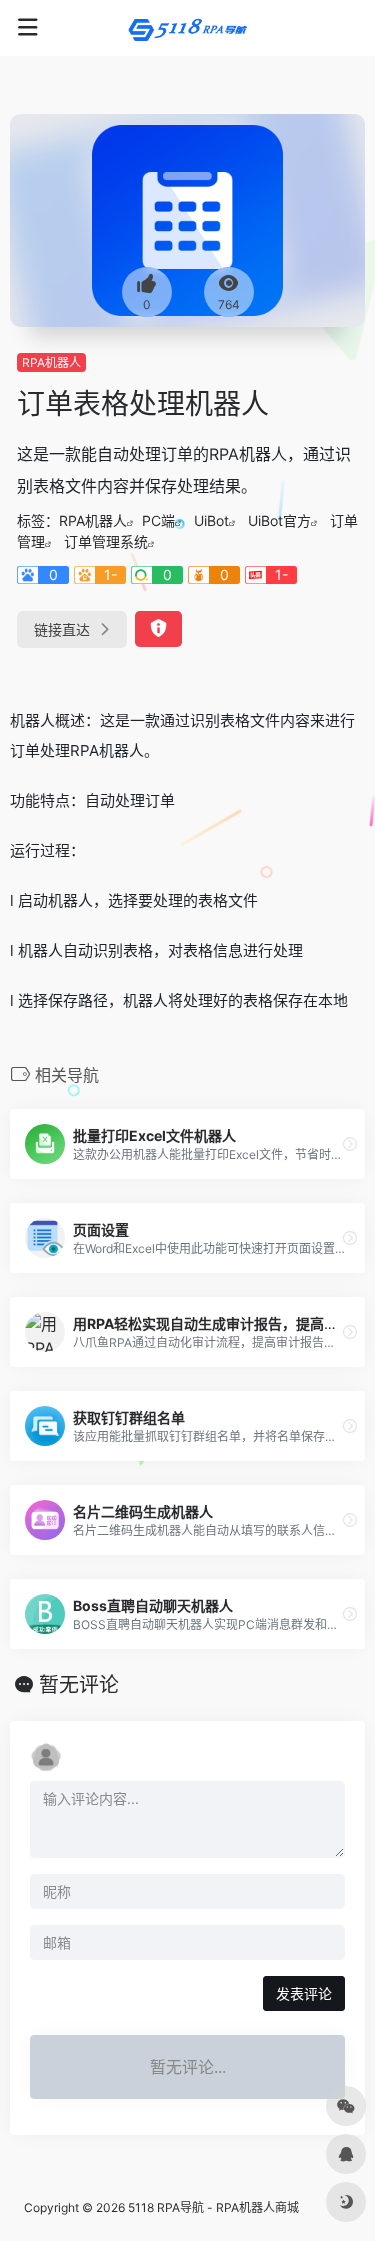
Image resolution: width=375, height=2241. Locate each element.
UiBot (211, 520)
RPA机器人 (51, 362)
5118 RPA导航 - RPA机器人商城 (213, 2207)
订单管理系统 (106, 541)
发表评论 (304, 1993)
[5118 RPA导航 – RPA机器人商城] (188, 28)
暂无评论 (79, 1685)
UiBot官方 (279, 520)
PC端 (158, 520)
